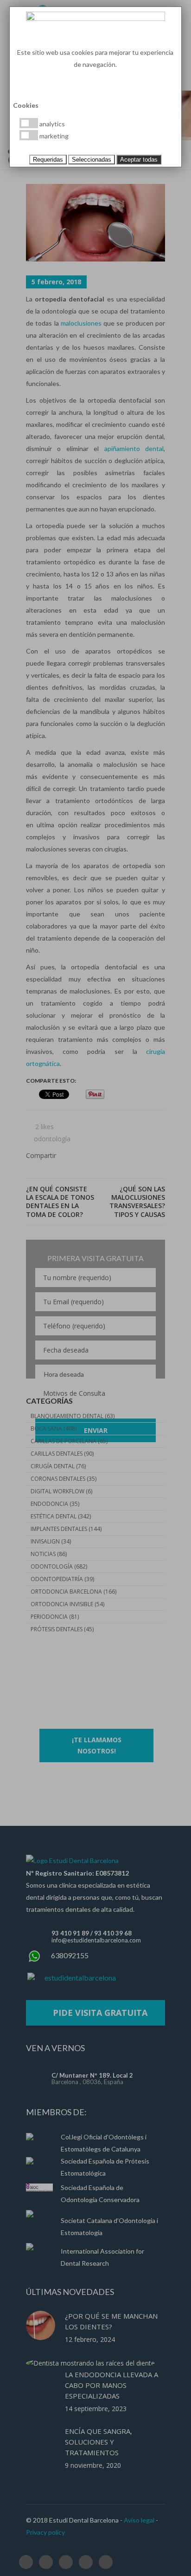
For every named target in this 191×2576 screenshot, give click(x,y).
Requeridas (48, 160)
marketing (53, 136)
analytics (51, 124)
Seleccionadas (92, 160)
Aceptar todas (139, 160)
